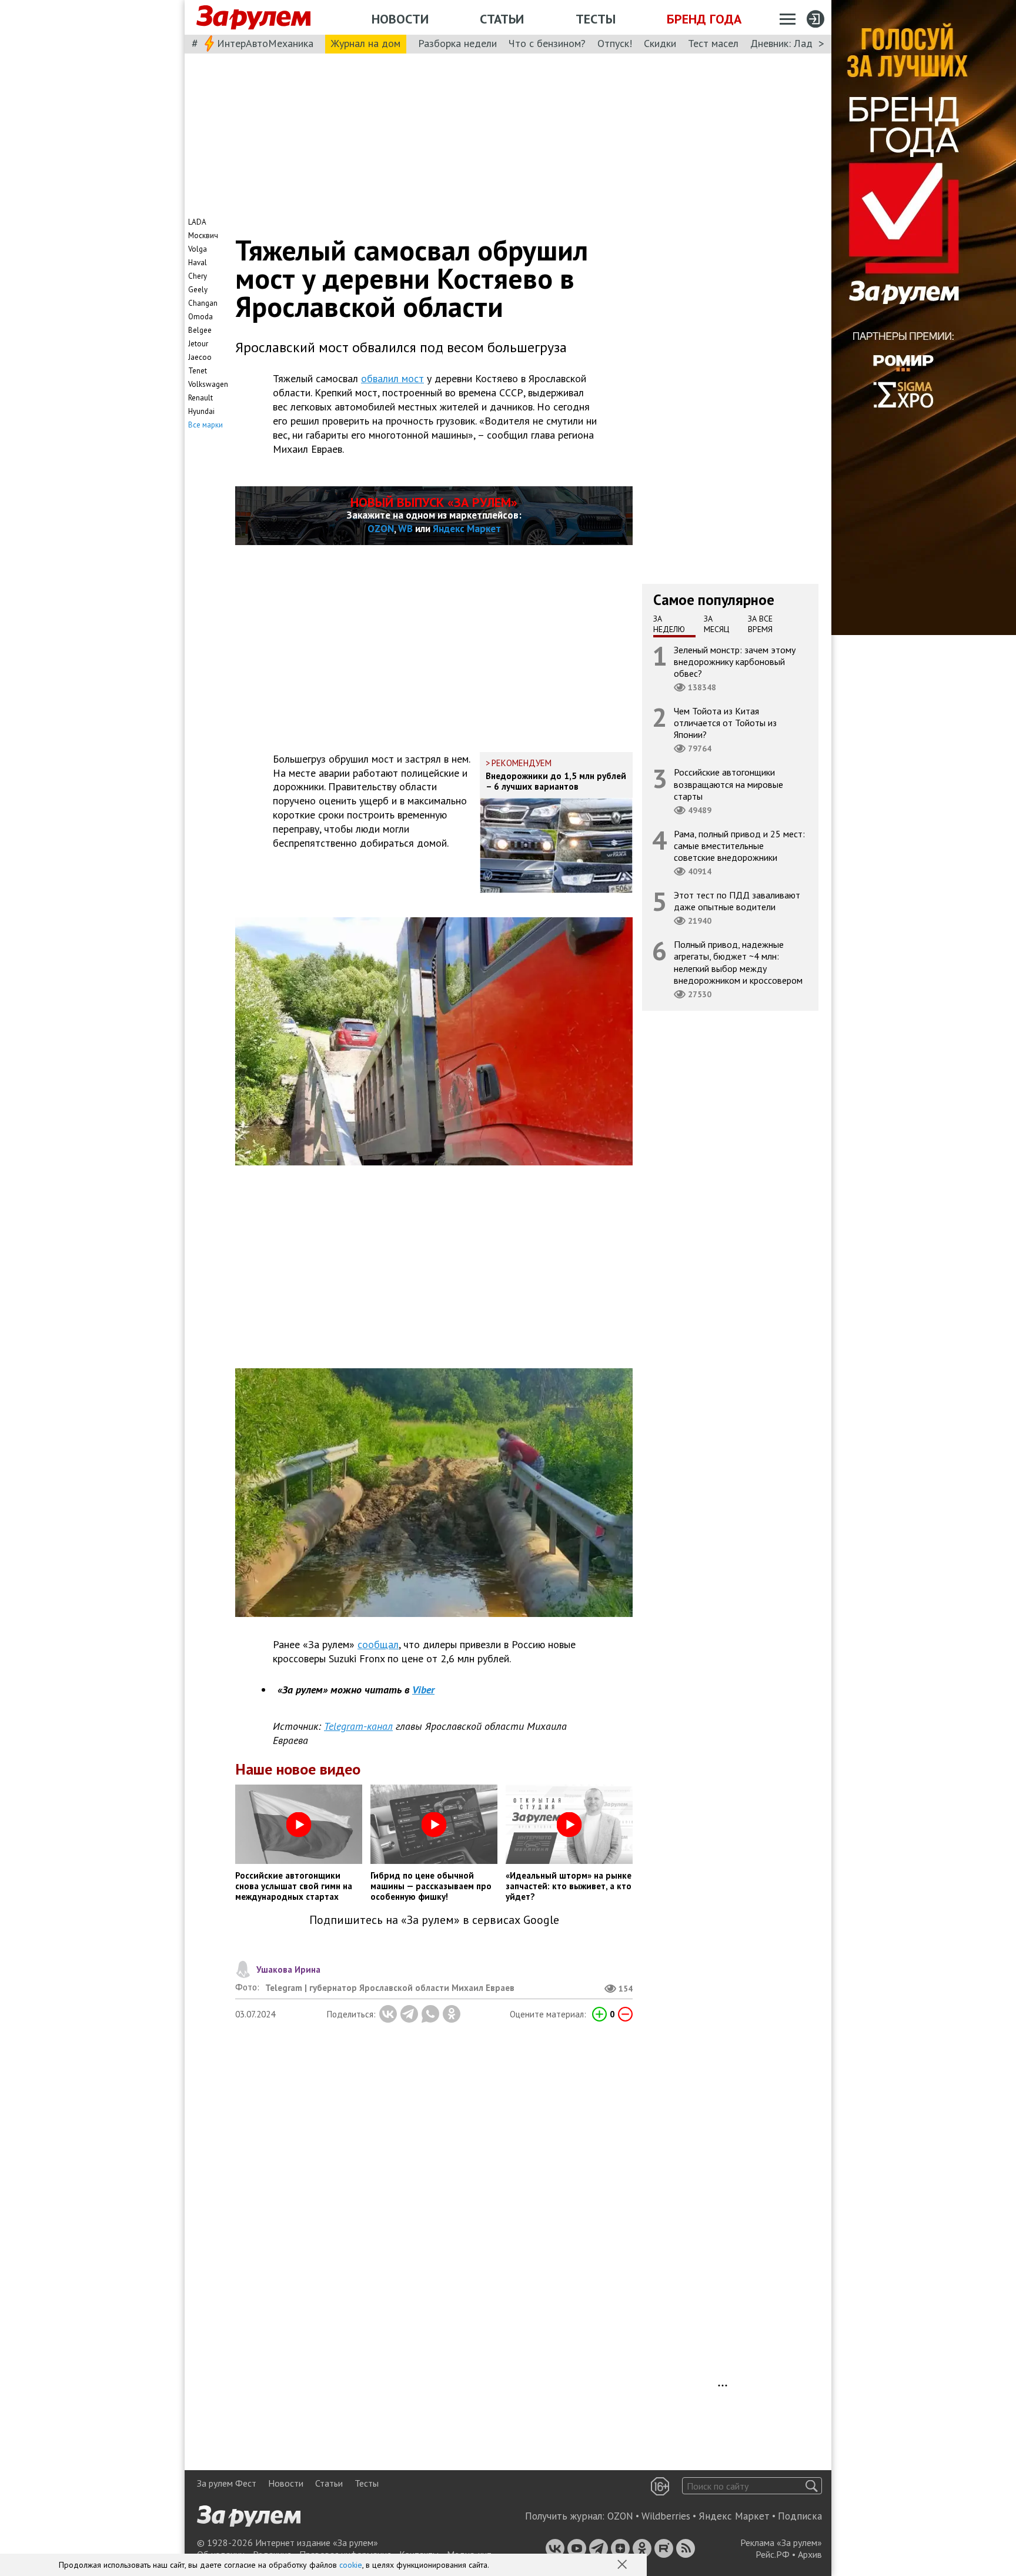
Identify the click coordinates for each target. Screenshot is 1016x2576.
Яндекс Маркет (467, 529)
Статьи (502, 19)
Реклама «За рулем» (781, 2542)
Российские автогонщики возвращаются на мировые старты (728, 784)
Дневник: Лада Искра (799, 43)
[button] (623, 2565)
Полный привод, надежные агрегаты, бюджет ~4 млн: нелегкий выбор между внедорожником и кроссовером (738, 962)
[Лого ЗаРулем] (253, 18)
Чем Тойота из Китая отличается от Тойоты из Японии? (725, 723)
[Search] (812, 2486)
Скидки (660, 43)
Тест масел (713, 43)
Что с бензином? (547, 43)
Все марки (205, 425)
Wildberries (666, 2516)
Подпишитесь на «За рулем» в (434, 1920)
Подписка (800, 2516)
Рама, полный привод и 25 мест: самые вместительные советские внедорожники (739, 845)
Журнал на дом (366, 43)
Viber (423, 1690)
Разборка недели (457, 43)
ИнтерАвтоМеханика (265, 43)
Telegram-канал (358, 1726)
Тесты (596, 19)
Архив (810, 2554)
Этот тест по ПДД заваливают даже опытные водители (737, 901)
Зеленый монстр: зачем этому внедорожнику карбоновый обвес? (735, 661)
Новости (400, 19)
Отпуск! (615, 43)
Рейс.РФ (773, 2554)
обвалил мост (392, 378)
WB (405, 529)
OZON (381, 529)
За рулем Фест (227, 2483)
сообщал (378, 1644)
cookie (351, 2565)
